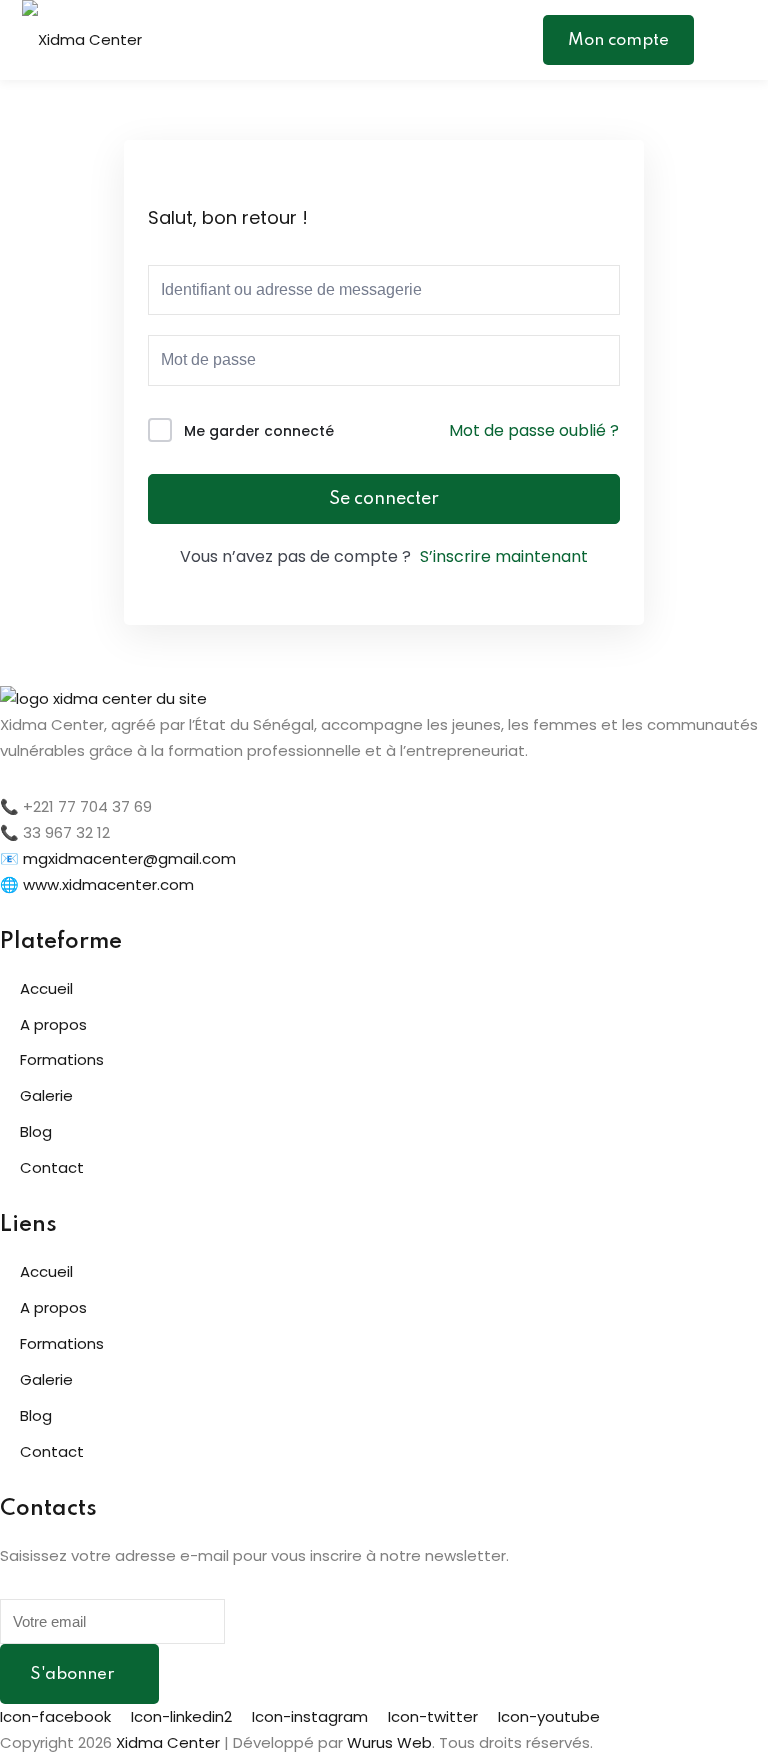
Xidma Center (168, 1742)
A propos (53, 1024)
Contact (52, 1167)
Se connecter (384, 499)
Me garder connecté (259, 431)
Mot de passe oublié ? (534, 430)
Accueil (46, 988)
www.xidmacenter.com (108, 884)
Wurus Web (389, 1742)
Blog (36, 1131)
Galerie (46, 1095)
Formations (62, 1059)
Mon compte (618, 40)
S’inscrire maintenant (504, 556)
